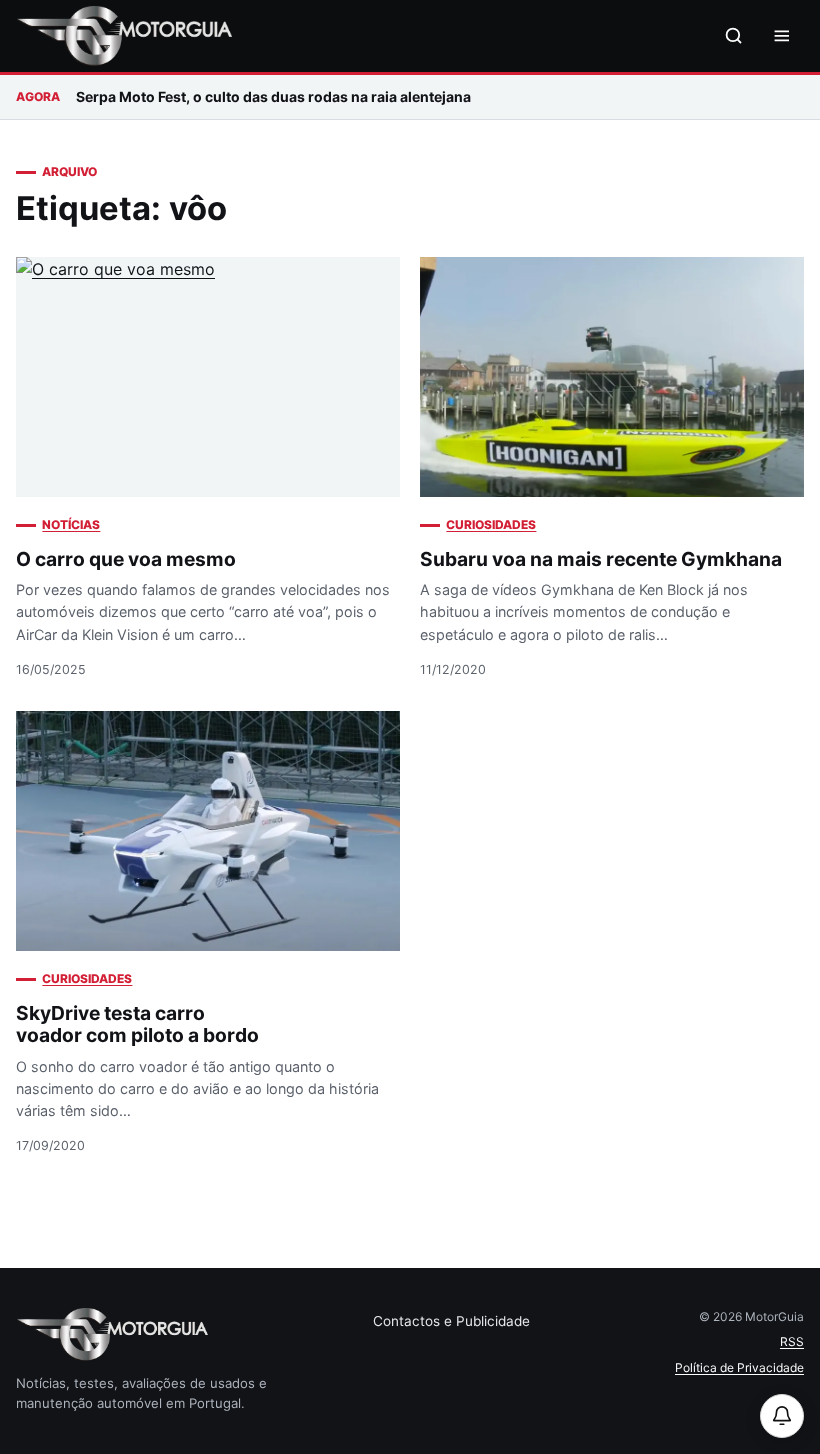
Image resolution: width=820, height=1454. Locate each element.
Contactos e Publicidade (451, 1321)
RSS (792, 1341)
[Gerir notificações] (782, 1416)
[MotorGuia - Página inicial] (124, 36)
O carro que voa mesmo (126, 559)
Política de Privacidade (739, 1367)
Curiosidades (491, 524)
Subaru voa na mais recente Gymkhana (601, 559)
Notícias (71, 524)
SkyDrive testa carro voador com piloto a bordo (137, 1024)
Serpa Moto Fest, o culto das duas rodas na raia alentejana (273, 96)
